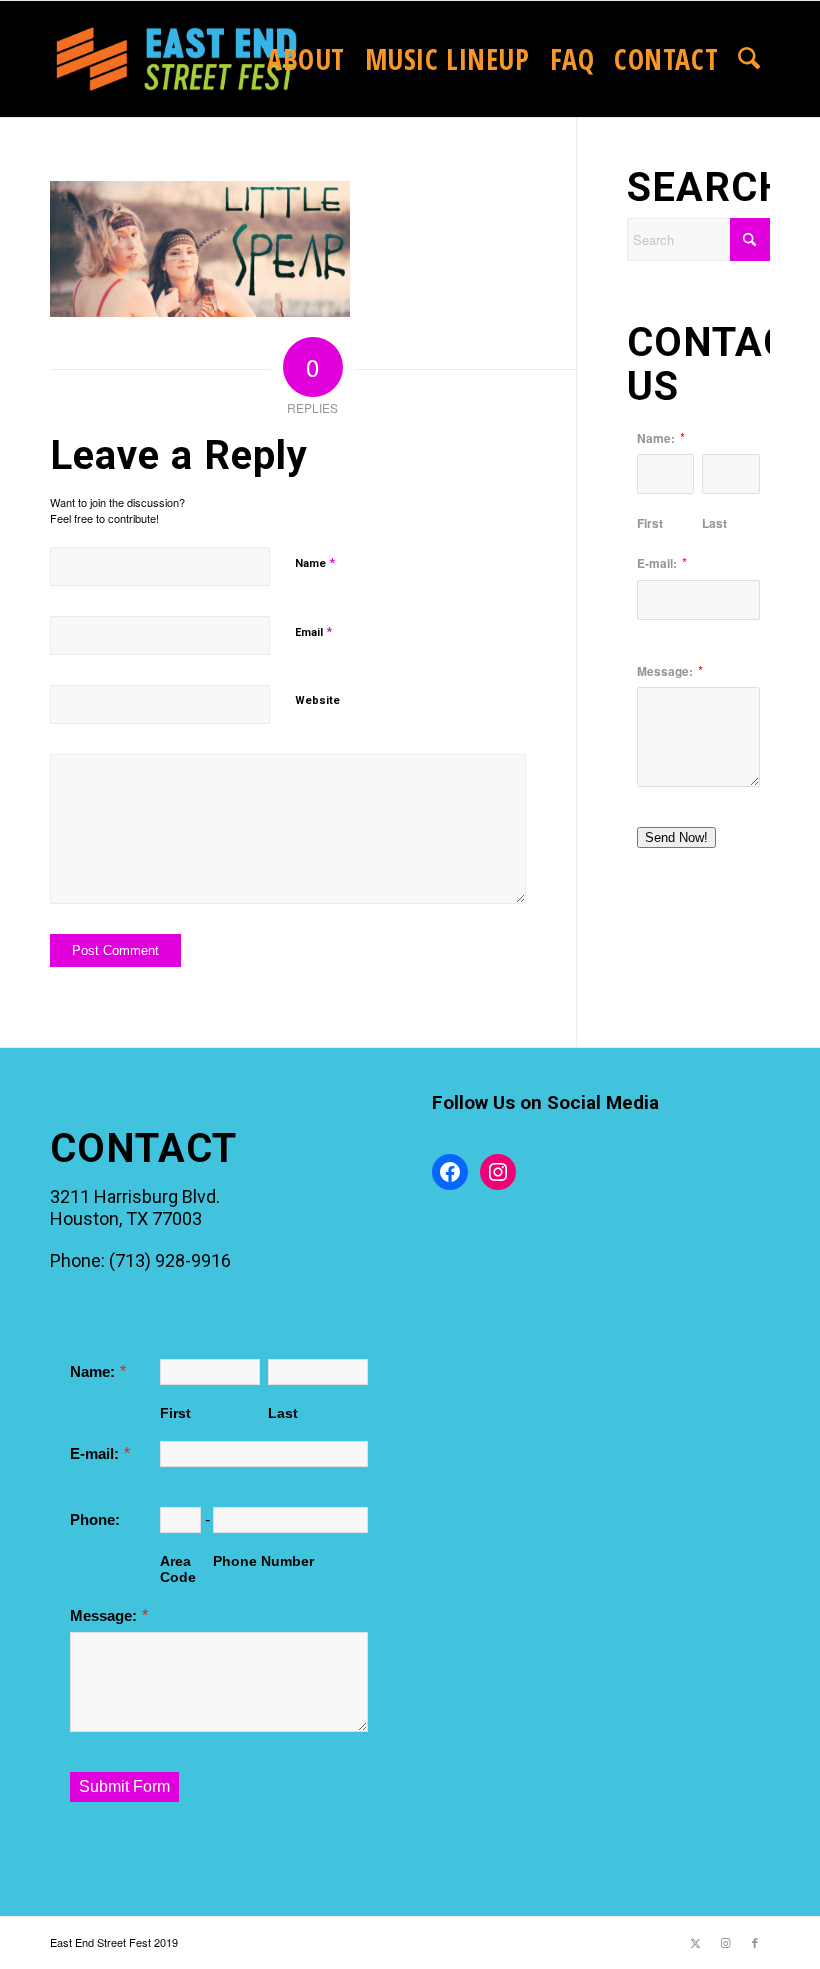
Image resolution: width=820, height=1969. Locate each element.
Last (714, 523)
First (650, 523)
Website (317, 700)
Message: (665, 671)
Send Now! (676, 837)
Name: (656, 438)
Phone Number (263, 1561)
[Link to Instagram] (725, 1942)
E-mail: (657, 563)
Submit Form (124, 1786)
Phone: (95, 1520)
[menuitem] (306, 59)
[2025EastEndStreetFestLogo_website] (176, 59)
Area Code (178, 1569)
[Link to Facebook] (755, 1942)
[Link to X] (695, 1942)
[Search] (749, 59)
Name (315, 562)
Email (313, 631)
